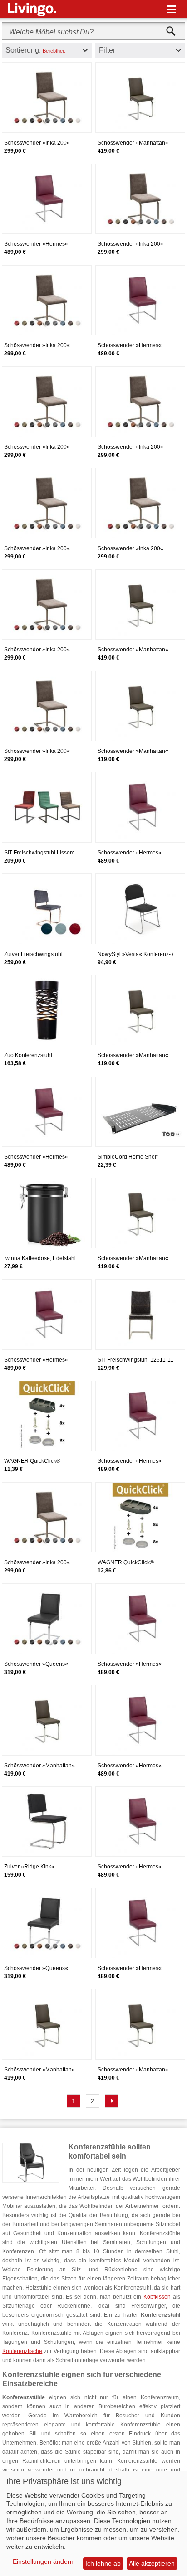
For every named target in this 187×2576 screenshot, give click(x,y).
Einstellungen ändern (43, 2561)
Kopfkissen (157, 2297)
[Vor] (112, 2101)
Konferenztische (22, 2351)
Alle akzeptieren (152, 2563)
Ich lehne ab (103, 2563)
